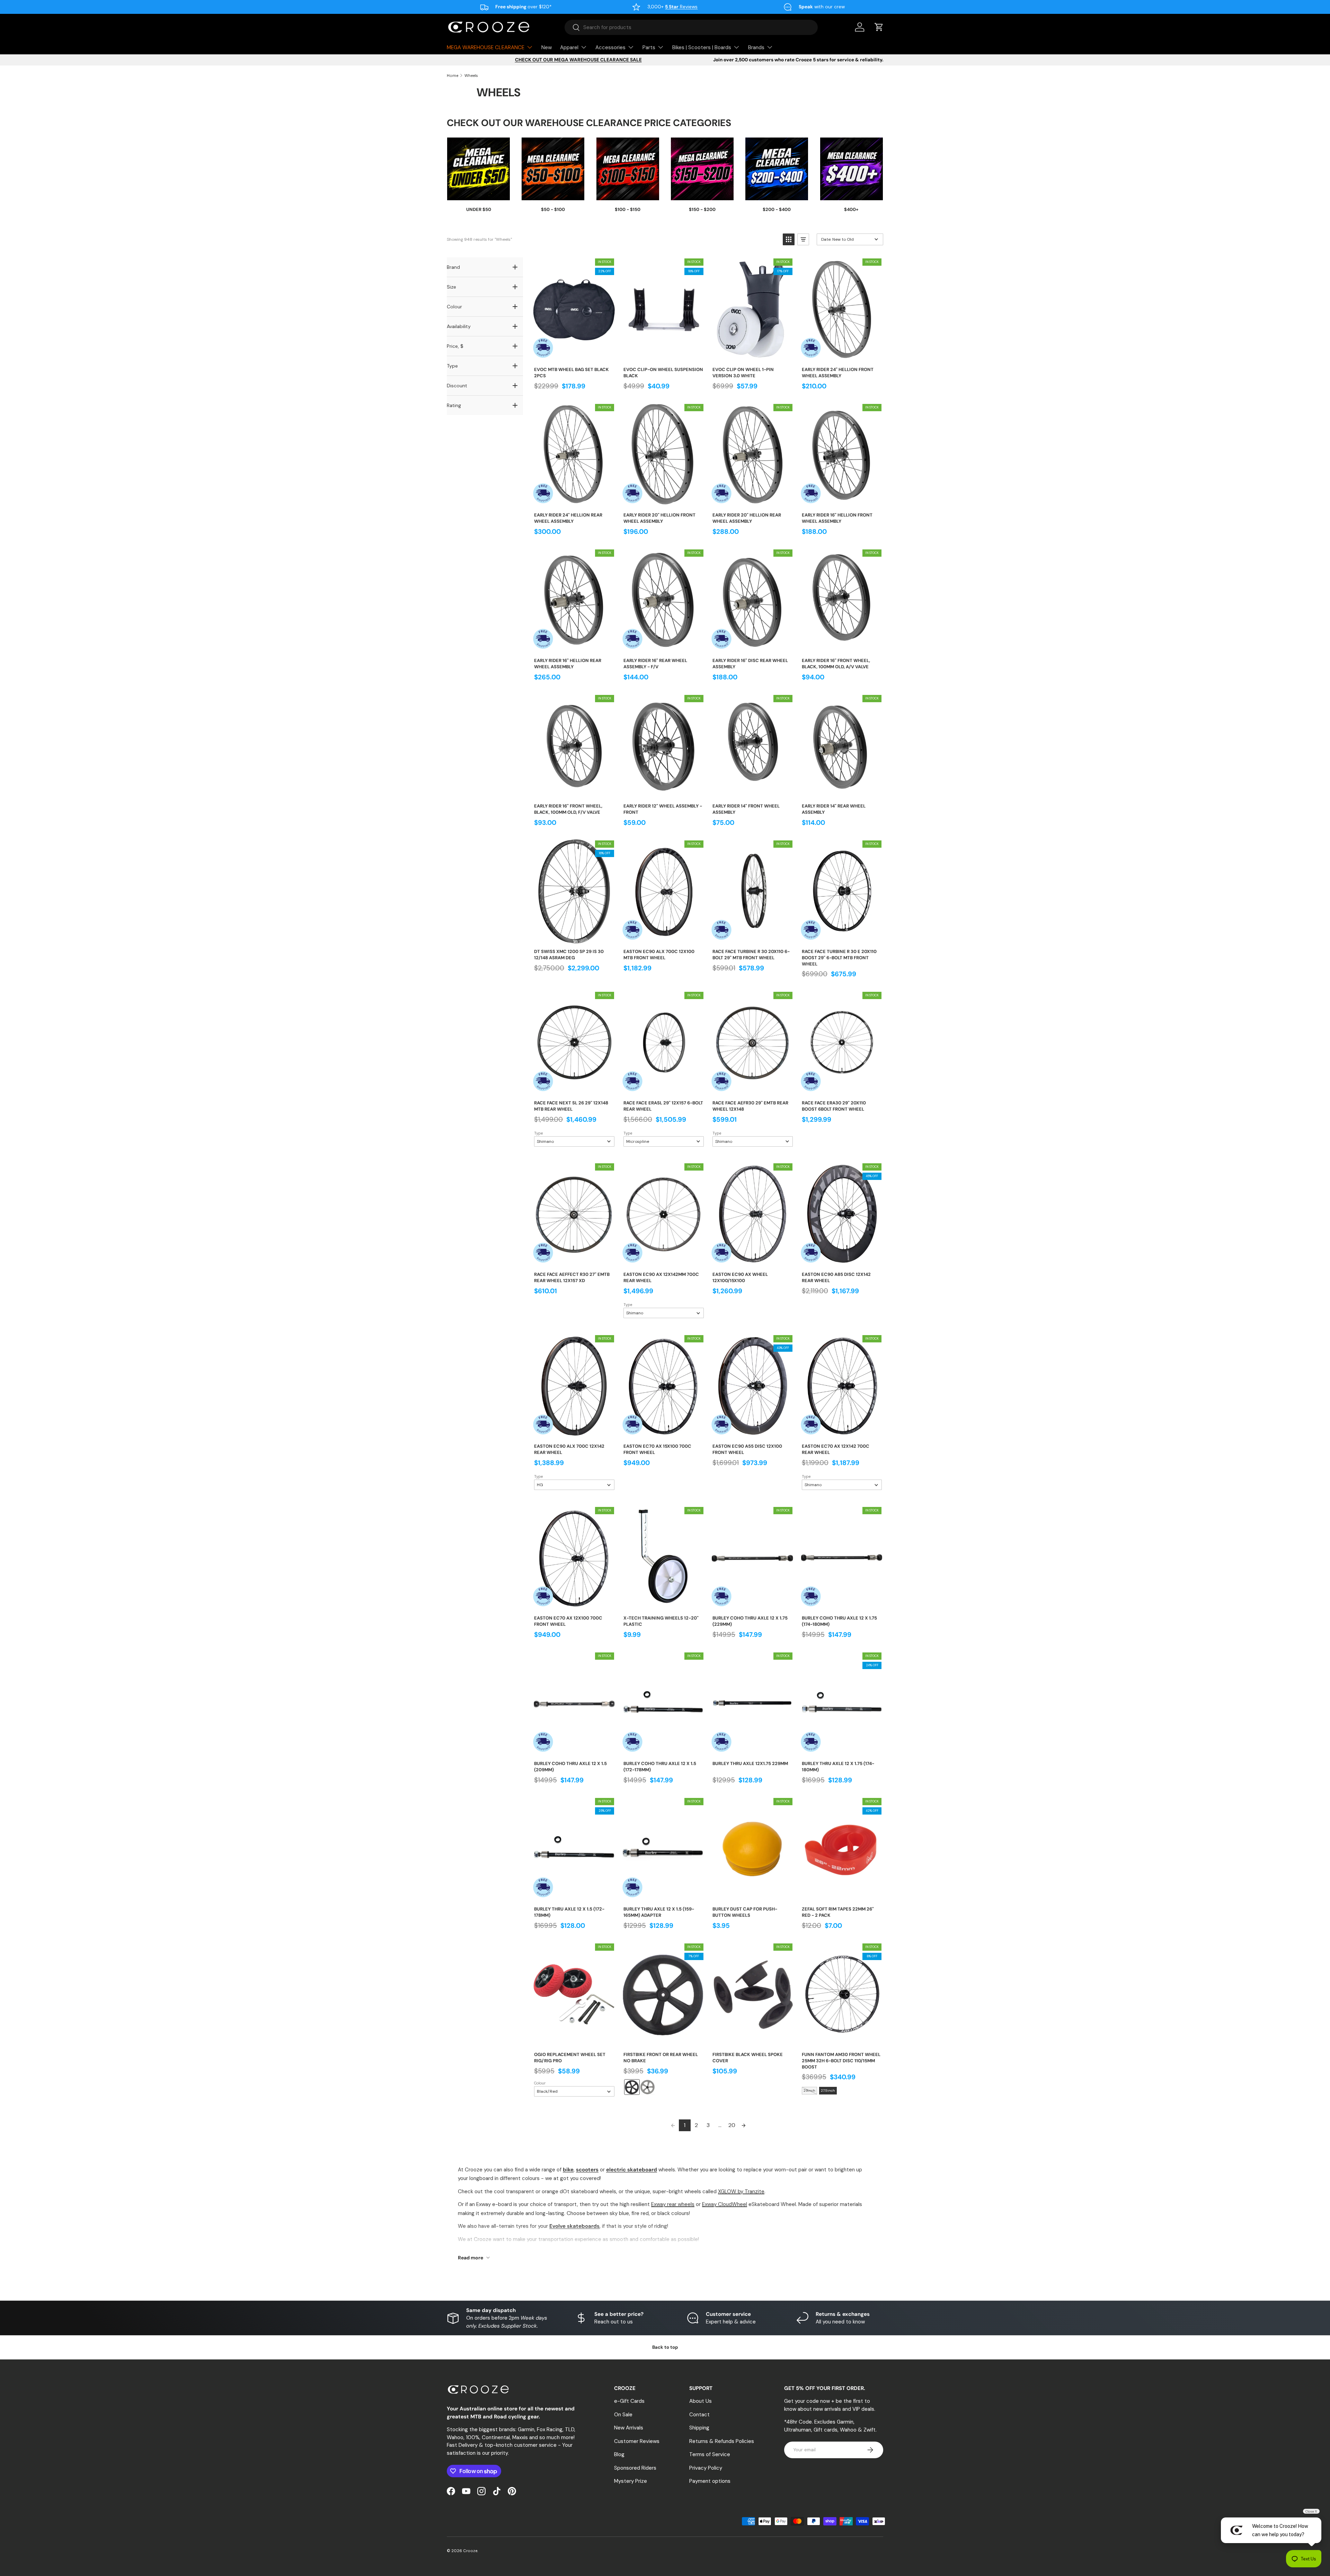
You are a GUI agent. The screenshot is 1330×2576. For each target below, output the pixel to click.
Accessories (610, 47)
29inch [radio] (809, 2090)
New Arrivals (629, 2428)
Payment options (710, 2481)
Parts (649, 47)
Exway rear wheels (673, 2204)
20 (732, 2125)
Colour (540, 2083)
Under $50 (479, 209)
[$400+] (852, 169)
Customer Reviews (637, 2441)
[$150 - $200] (702, 169)
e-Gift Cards (629, 2401)
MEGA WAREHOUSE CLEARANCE (486, 47)
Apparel (569, 47)
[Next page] (744, 2125)
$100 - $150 (628, 209)
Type (538, 1133)
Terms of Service (710, 2454)
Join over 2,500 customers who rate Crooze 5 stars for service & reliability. (798, 60)
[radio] (632, 2087)
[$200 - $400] (777, 169)
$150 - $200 (702, 209)
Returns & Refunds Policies (722, 2441)
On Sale (623, 2415)
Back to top (665, 2347)
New (547, 47)
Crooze (470, 2551)
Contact (699, 2415)
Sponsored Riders (635, 2468)
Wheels (471, 76)
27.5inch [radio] (828, 2090)
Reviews (681, 7)
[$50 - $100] (553, 169)
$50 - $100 (553, 209)
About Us (701, 2401)
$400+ (851, 209)
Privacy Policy (706, 2468)
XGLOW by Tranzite (741, 2191)
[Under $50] (478, 169)
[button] (879, 27)
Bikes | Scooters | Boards (702, 47)
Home (453, 76)
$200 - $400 (777, 209)
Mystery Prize (631, 2481)
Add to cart (574, 354)
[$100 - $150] (628, 169)
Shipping (699, 2428)
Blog (619, 2454)
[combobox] (691, 27)
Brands (756, 47)
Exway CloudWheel (725, 2204)
